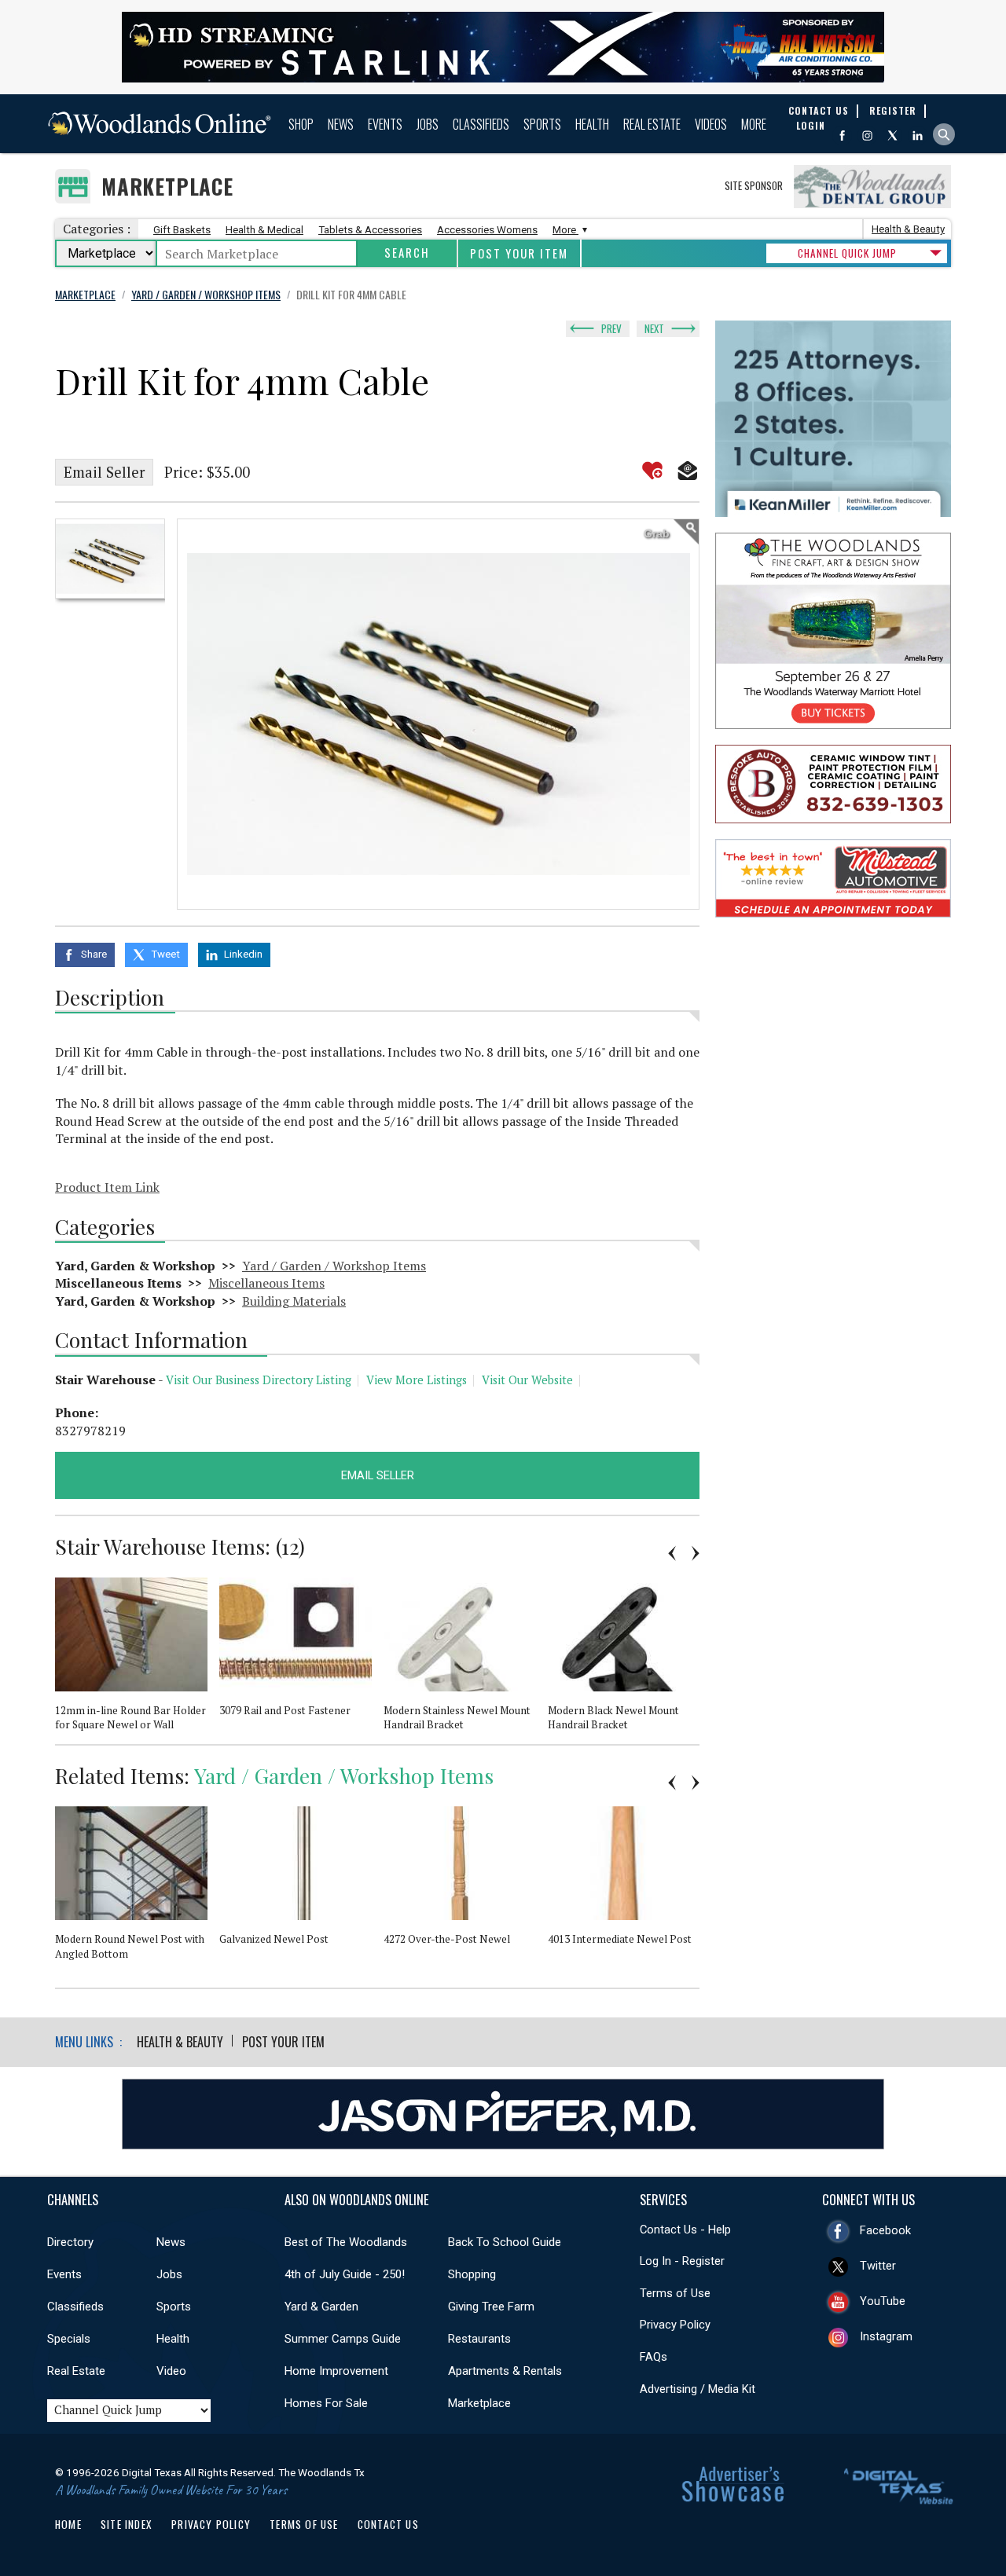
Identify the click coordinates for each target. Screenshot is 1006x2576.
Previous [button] (672, 1553)
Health (592, 124)
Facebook (885, 2230)
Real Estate (652, 124)
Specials (69, 2339)
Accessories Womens (487, 230)
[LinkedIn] (918, 136)
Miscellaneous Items (266, 1283)
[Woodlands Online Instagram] (867, 136)
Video (171, 2371)
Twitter (878, 2266)
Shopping (472, 2274)
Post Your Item (519, 253)
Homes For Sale (326, 2403)
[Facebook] (842, 136)
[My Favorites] (652, 471)
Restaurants (479, 2339)
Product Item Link (107, 1187)
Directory (70, 2242)
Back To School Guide (505, 2242)
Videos (711, 124)
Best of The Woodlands (346, 2242)
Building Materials (294, 1301)
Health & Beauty (908, 229)
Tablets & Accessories (370, 230)
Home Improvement (336, 2371)
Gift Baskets (182, 230)
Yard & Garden (321, 2307)
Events (385, 124)
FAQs (654, 2357)
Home (68, 2524)
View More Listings (417, 1380)
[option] (110, 559)
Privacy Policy (675, 2325)
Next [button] (696, 1553)
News (341, 124)
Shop (301, 124)
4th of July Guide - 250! (345, 2274)
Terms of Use (675, 2293)
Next (654, 328)
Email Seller (104, 472)
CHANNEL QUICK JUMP (847, 253)
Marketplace (167, 187)
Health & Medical (264, 230)
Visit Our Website (527, 1380)
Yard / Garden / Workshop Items (334, 1266)
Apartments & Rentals (505, 2371)
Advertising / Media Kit (698, 2389)
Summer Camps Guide (343, 2339)
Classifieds (481, 124)
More (754, 124)
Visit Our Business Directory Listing (259, 1380)
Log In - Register (682, 2261)
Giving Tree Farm (491, 2307)
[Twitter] (892, 136)
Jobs (428, 124)
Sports (542, 124)
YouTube (883, 2301)
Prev (611, 328)
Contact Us (388, 2524)
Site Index (127, 2524)
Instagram (886, 2336)
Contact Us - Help (685, 2230)
